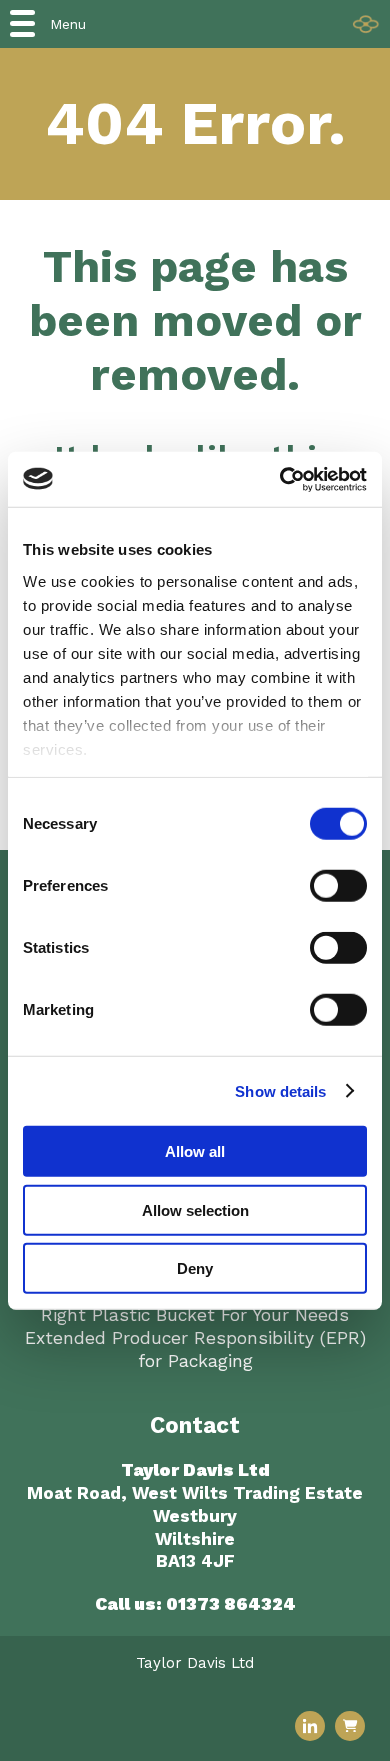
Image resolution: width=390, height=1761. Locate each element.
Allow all (195, 1151)
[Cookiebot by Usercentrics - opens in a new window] (280, 479)
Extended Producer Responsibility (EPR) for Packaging (195, 1349)
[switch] (338, 886)
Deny (195, 1268)
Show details (280, 1090)
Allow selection (195, 1209)
